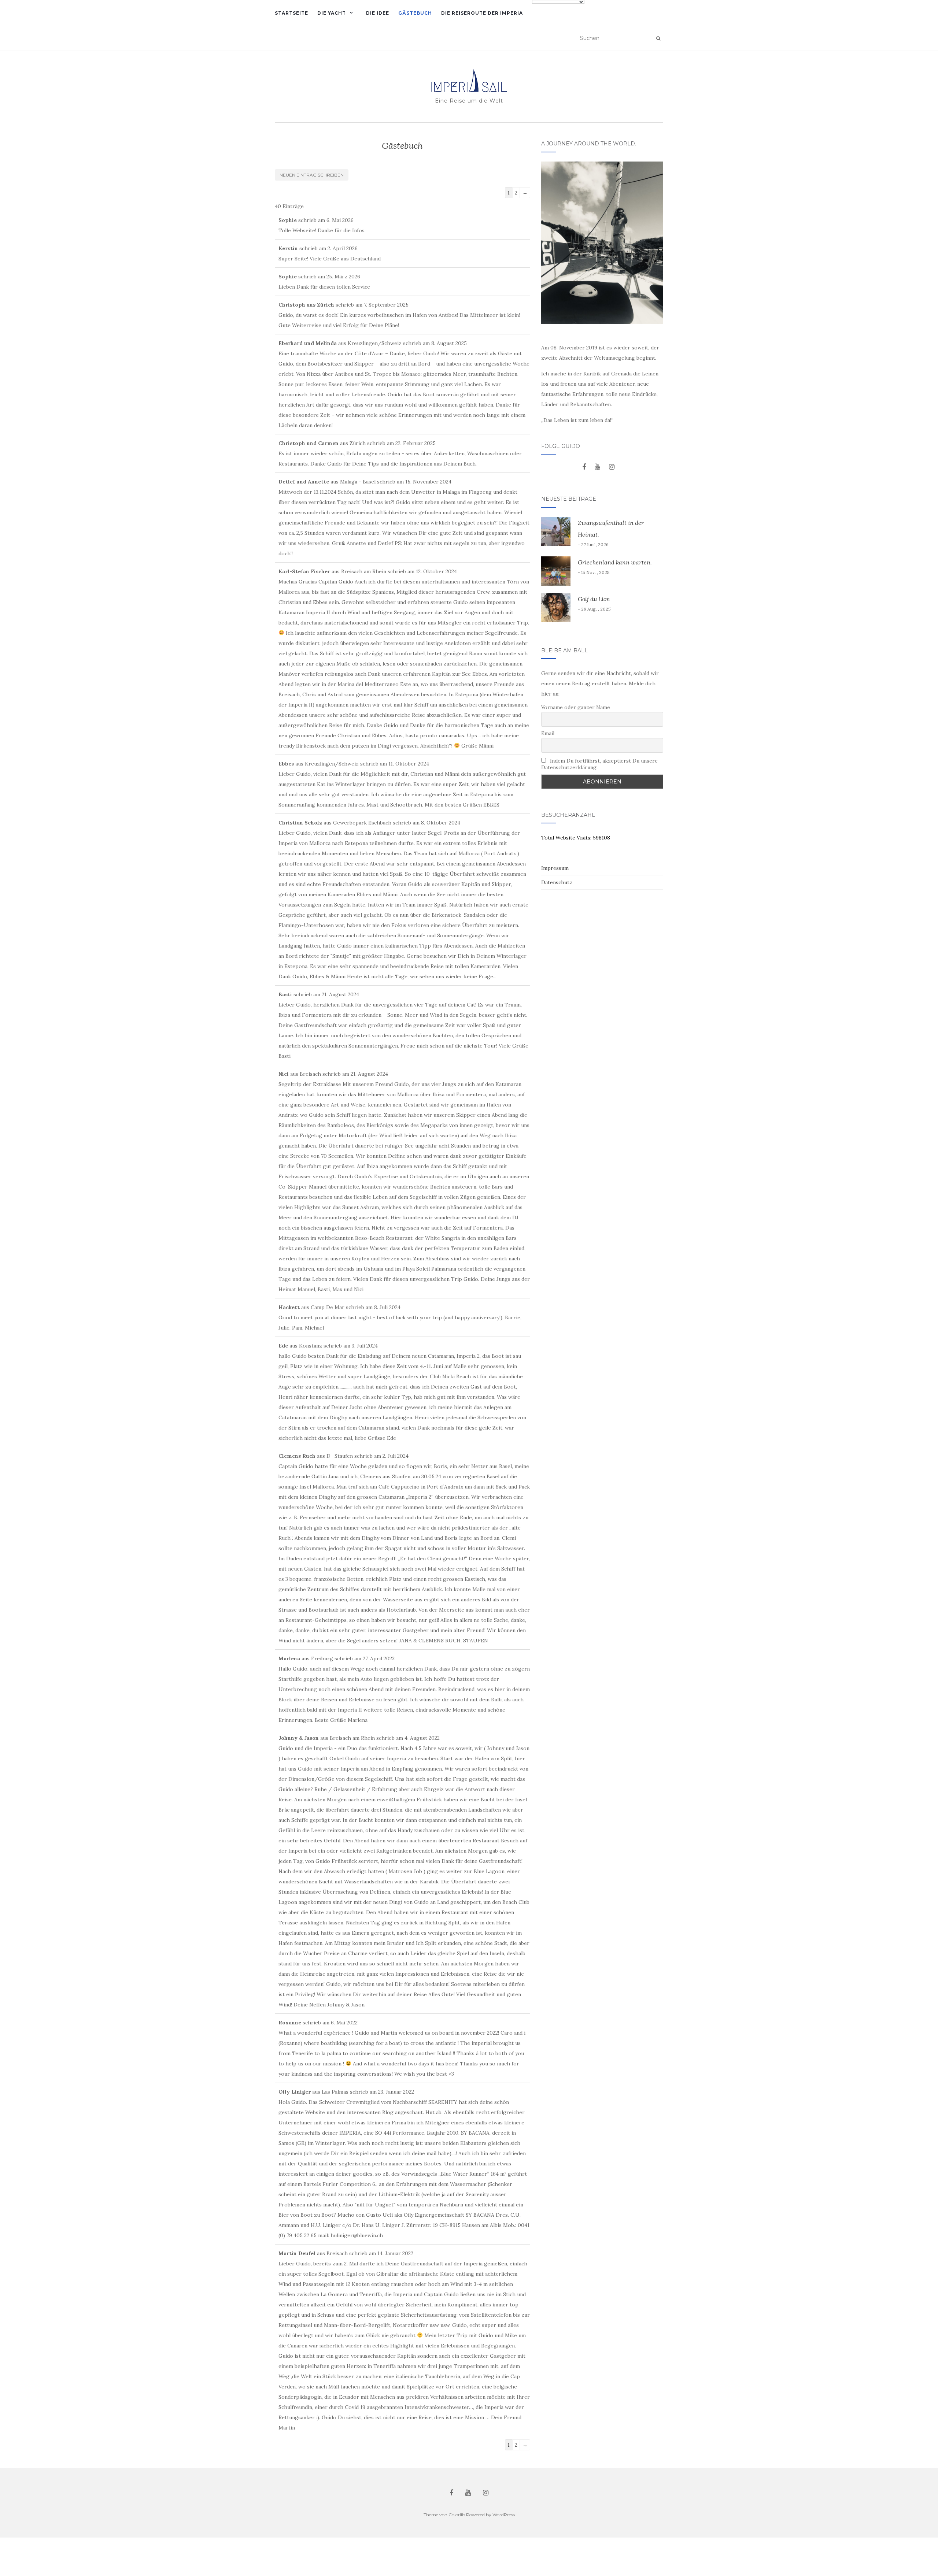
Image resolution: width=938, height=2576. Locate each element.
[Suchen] (658, 38)
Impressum (555, 868)
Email (548, 733)
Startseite (291, 13)
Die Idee (378, 13)
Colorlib (457, 2515)
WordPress (504, 2515)
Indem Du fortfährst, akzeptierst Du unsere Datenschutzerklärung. (599, 764)
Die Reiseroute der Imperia (482, 13)
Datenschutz (557, 882)
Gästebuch (415, 13)
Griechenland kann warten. (615, 562)
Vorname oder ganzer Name (576, 707)
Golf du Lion (594, 599)
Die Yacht (332, 13)
